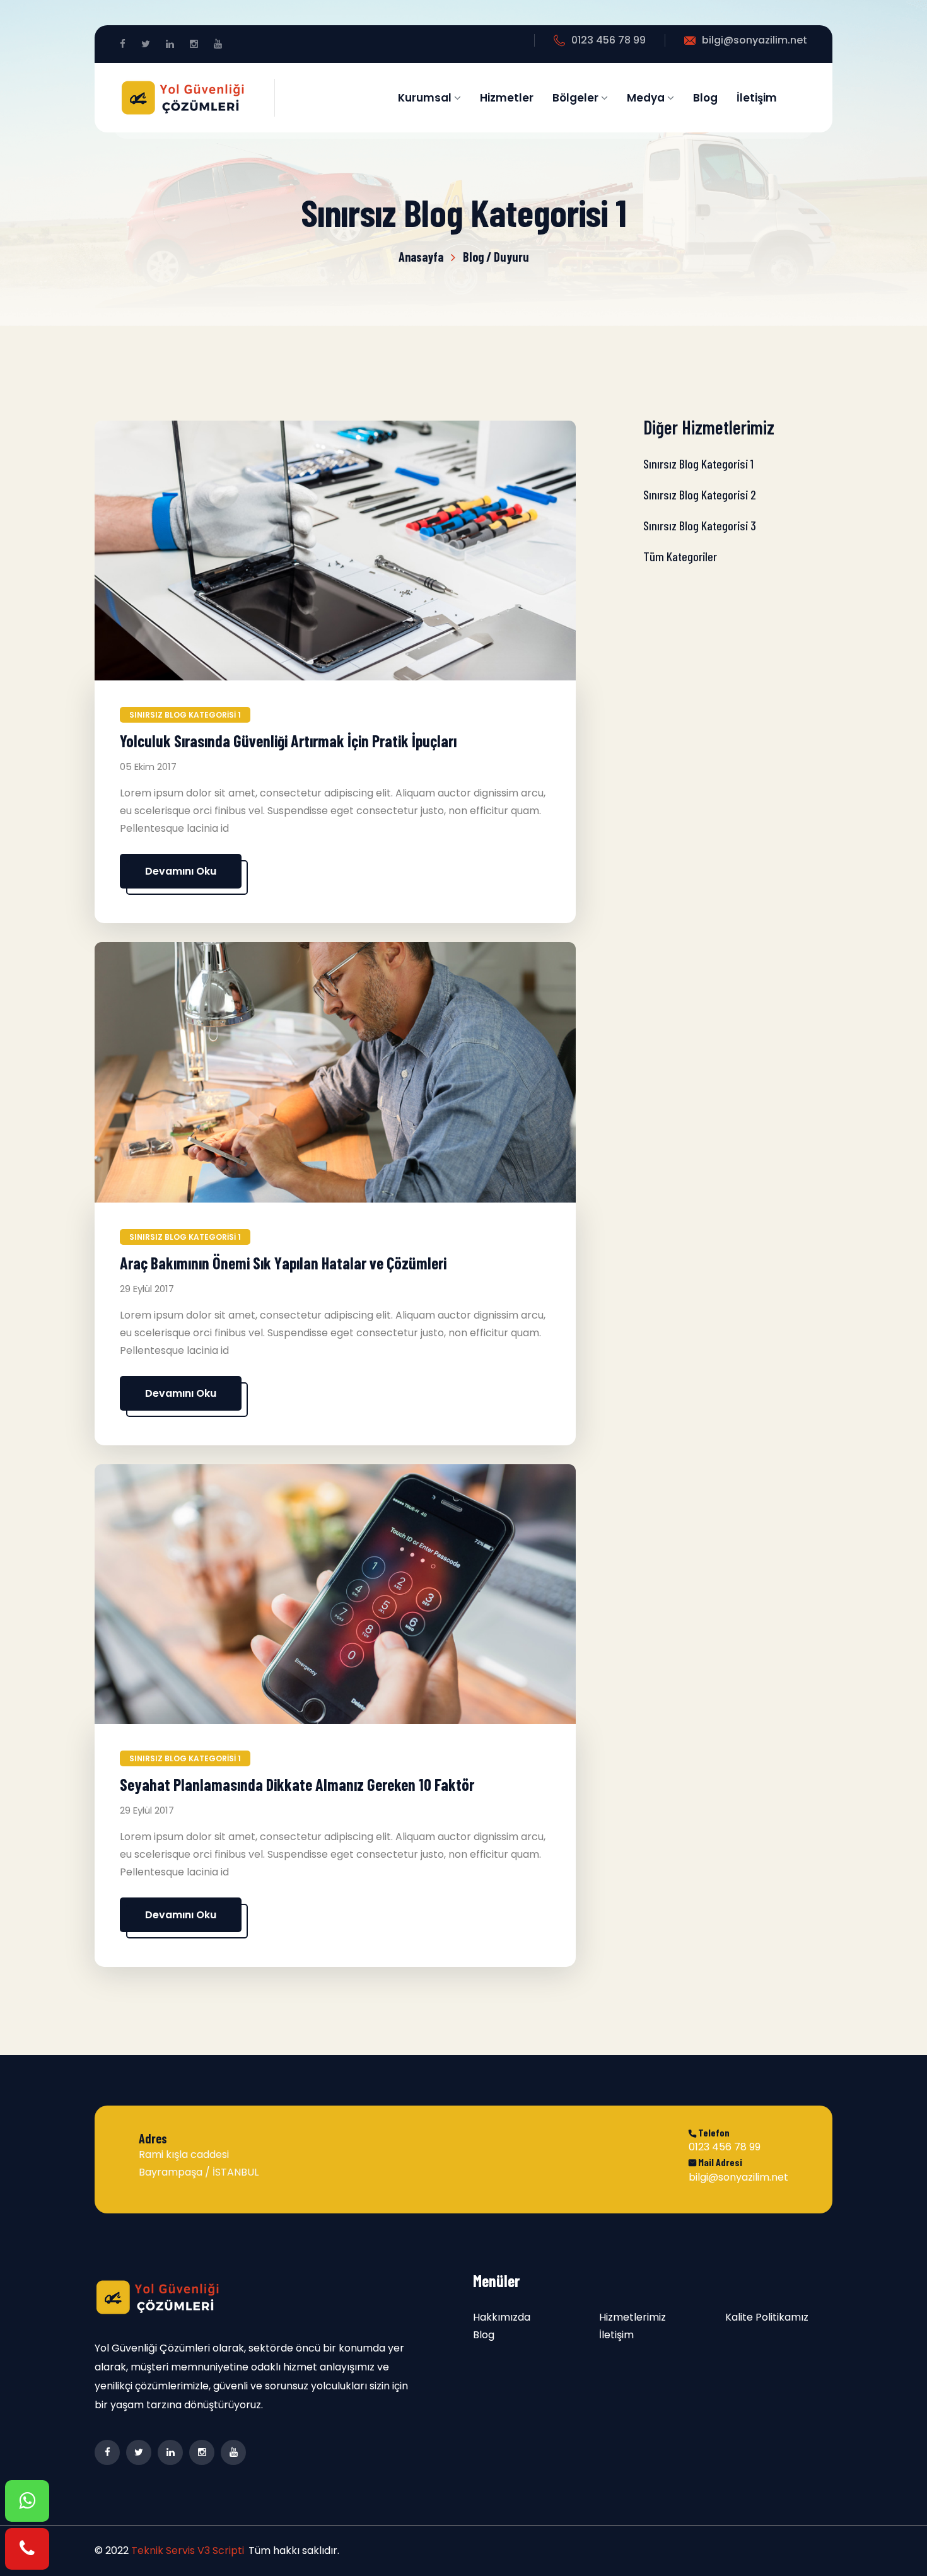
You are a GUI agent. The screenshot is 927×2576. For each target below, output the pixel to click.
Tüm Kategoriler (680, 556)
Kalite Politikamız (767, 2317)
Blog (705, 98)
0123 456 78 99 (609, 40)
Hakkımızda (502, 2317)
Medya (647, 98)
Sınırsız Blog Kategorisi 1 (185, 715)
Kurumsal (426, 98)
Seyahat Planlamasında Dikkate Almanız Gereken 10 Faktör (297, 1784)
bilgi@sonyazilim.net (755, 40)
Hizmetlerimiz (633, 2317)
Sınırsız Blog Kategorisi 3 (700, 525)
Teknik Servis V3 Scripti (188, 2550)
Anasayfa (421, 257)
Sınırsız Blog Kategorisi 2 (700, 494)
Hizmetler (507, 98)
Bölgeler (577, 98)
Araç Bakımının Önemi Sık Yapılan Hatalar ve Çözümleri (283, 1263)
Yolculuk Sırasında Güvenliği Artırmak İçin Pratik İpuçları (288, 741)
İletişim (757, 98)
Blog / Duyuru (496, 257)
